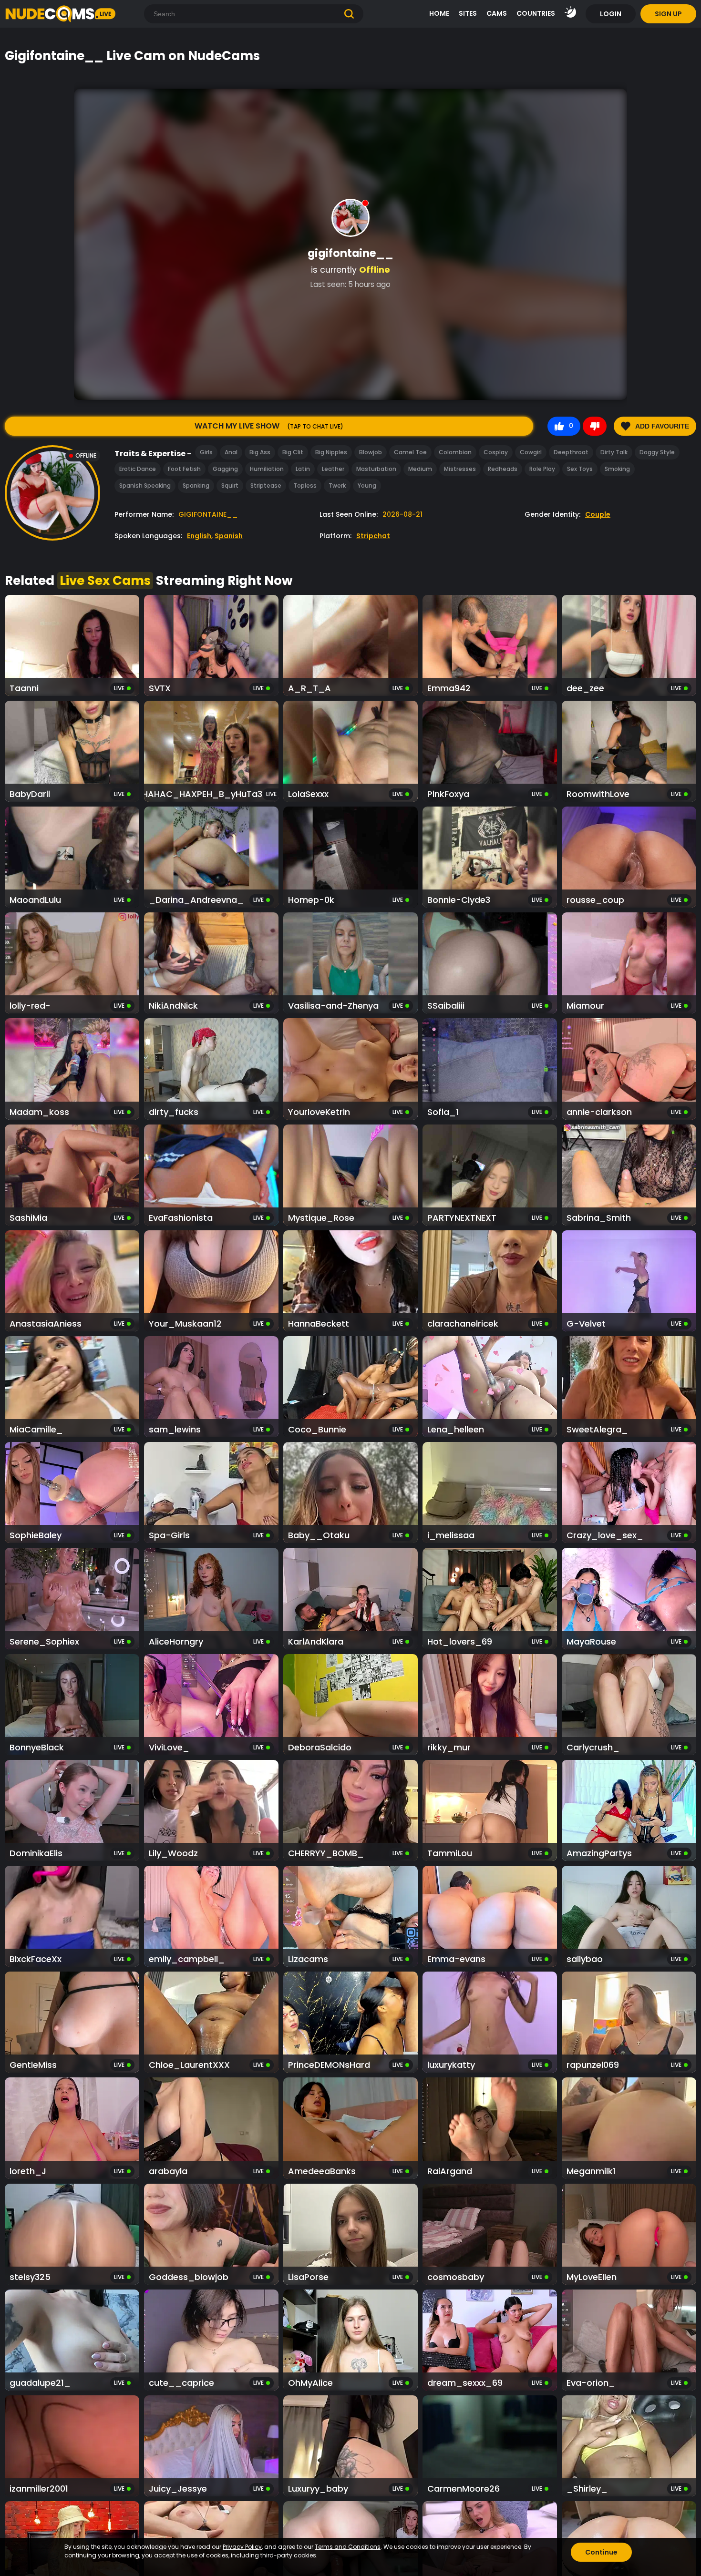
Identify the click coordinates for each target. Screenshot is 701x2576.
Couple (598, 514)
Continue (601, 2552)
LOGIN (611, 14)
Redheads (503, 469)
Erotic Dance (138, 469)
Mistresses (460, 469)
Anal (231, 452)
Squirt (230, 486)
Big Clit (293, 452)
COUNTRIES (536, 13)
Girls (206, 452)
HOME (439, 13)
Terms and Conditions (348, 2547)
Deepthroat (571, 452)
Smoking (617, 469)
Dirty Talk (614, 452)
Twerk (337, 486)
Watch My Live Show (269, 426)
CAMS (497, 13)
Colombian (455, 452)
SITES (468, 13)
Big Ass (260, 452)
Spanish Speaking (145, 486)
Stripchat (373, 536)
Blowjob (371, 452)
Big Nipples (331, 452)
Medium (420, 469)
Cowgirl (531, 452)
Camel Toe (410, 452)
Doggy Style (657, 452)
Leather (333, 469)
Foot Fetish (184, 469)
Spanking (196, 486)
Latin (303, 469)
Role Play (542, 469)
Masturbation (376, 469)
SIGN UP (668, 14)
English (199, 536)
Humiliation (267, 469)
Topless (305, 486)
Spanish (229, 536)
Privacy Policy (242, 2547)
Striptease (266, 486)
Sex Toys (580, 469)
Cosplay (496, 452)
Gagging (225, 469)
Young (367, 486)
